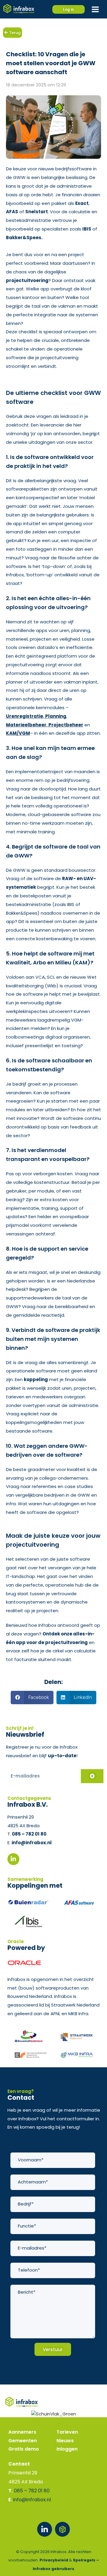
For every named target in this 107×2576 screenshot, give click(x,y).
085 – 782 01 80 (29, 1834)
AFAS (12, 212)
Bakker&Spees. (24, 238)
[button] (32, 1698)
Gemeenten (23, 2441)
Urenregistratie (25, 716)
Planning (56, 716)
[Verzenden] (92, 1776)
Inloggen (67, 2449)
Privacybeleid (54, 2560)
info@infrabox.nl (32, 1843)
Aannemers (22, 2432)
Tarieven (67, 2432)
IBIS (87, 229)
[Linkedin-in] (45, 2529)
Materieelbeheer (26, 725)
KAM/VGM (18, 733)
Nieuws (65, 2441)
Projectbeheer (66, 725)
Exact (82, 203)
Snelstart (37, 212)
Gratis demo (24, 2449)
